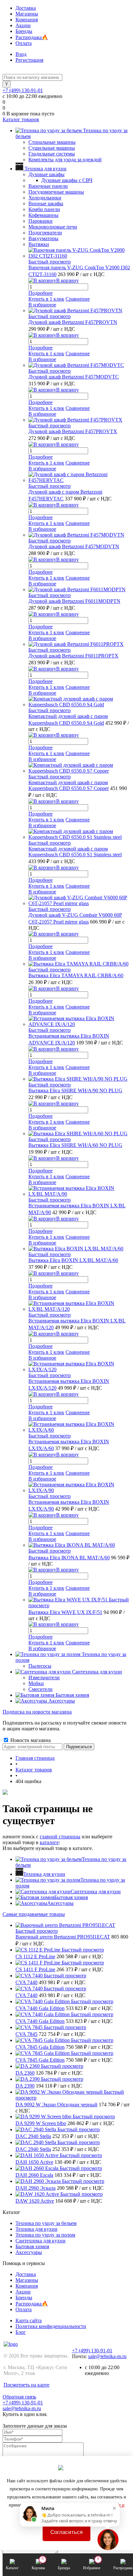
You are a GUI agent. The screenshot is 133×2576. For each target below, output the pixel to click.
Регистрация (29, 60)
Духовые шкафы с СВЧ (67, 180)
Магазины (27, 14)
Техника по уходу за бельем (46, 2223)
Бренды (24, 31)
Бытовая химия (71, 1897)
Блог (21, 2332)
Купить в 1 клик (46, 299)
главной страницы (60, 1837)
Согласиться (66, 2532)
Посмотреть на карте (26, 2385)
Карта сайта (29, 2320)
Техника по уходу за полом (45, 2235)
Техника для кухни (44, 1874)
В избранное (42, 305)
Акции (23, 25)
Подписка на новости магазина (37, 1712)
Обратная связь (19, 2397)
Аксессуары (60, 1903)
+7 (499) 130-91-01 (23, 90)
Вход (21, 54)
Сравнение (78, 299)
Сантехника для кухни (96, 1892)
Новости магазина (30, 1740)
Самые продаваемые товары (34, 1914)
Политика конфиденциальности (51, 2326)
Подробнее (41, 293)
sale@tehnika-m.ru (107, 2356)
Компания (27, 20)
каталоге (49, 1842)
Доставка (26, 8)
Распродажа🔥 (32, 37)
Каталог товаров (21, 119)
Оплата (24, 43)
